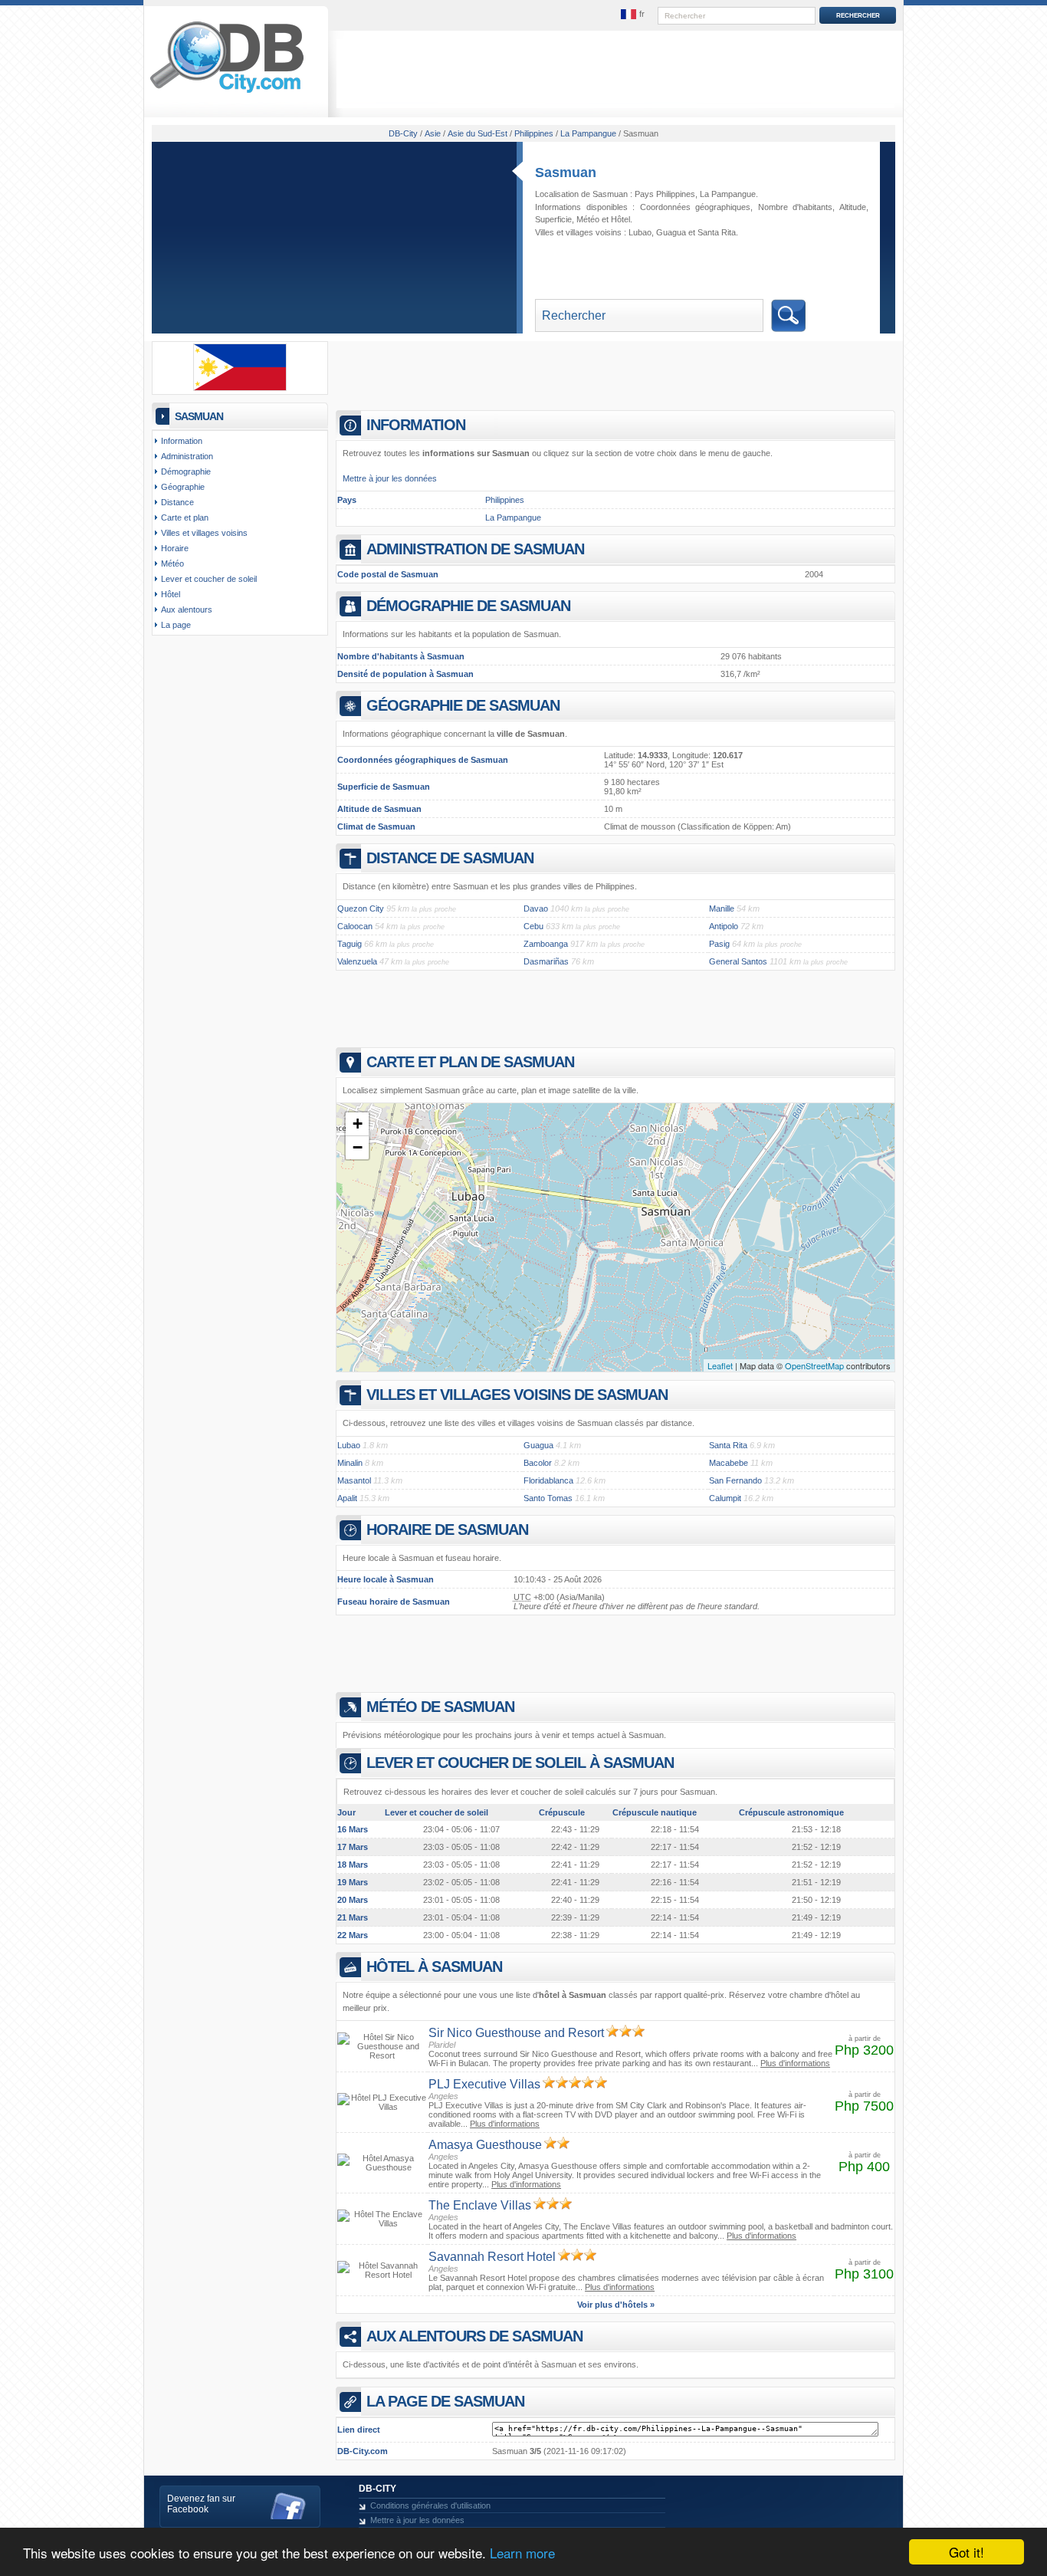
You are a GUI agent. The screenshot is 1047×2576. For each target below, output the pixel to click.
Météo (588, 219)
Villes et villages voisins (204, 533)
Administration (187, 456)
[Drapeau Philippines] (240, 388)
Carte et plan (185, 517)
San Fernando (735, 1480)
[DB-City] (227, 93)
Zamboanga (546, 944)
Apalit (347, 1498)
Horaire (175, 548)
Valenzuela (357, 961)
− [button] (358, 1147)
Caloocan (355, 926)
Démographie (186, 472)
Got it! (967, 2552)
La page (176, 625)
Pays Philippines (665, 194)
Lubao (640, 232)
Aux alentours (187, 609)
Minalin (350, 1463)
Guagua (671, 232)
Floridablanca (548, 1480)
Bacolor (538, 1463)
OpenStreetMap (814, 1365)
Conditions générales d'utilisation (430, 2505)
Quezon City (361, 909)
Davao (536, 909)
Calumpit (725, 1498)
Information (182, 441)
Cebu (533, 926)
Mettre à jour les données (390, 478)
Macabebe (729, 1463)
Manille (722, 909)
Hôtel (620, 219)
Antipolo (724, 926)
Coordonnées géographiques (696, 207)
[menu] (633, 15)
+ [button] (358, 1124)
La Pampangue (728, 194)
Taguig (350, 944)
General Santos (738, 961)
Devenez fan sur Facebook (201, 2504)
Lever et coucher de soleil (209, 579)
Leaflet (720, 1365)
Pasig (719, 944)
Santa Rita (717, 232)
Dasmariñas (546, 961)
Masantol (354, 1480)
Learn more (522, 2553)
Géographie (183, 487)
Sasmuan (566, 172)
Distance (177, 502)
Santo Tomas (548, 1498)
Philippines (505, 500)
